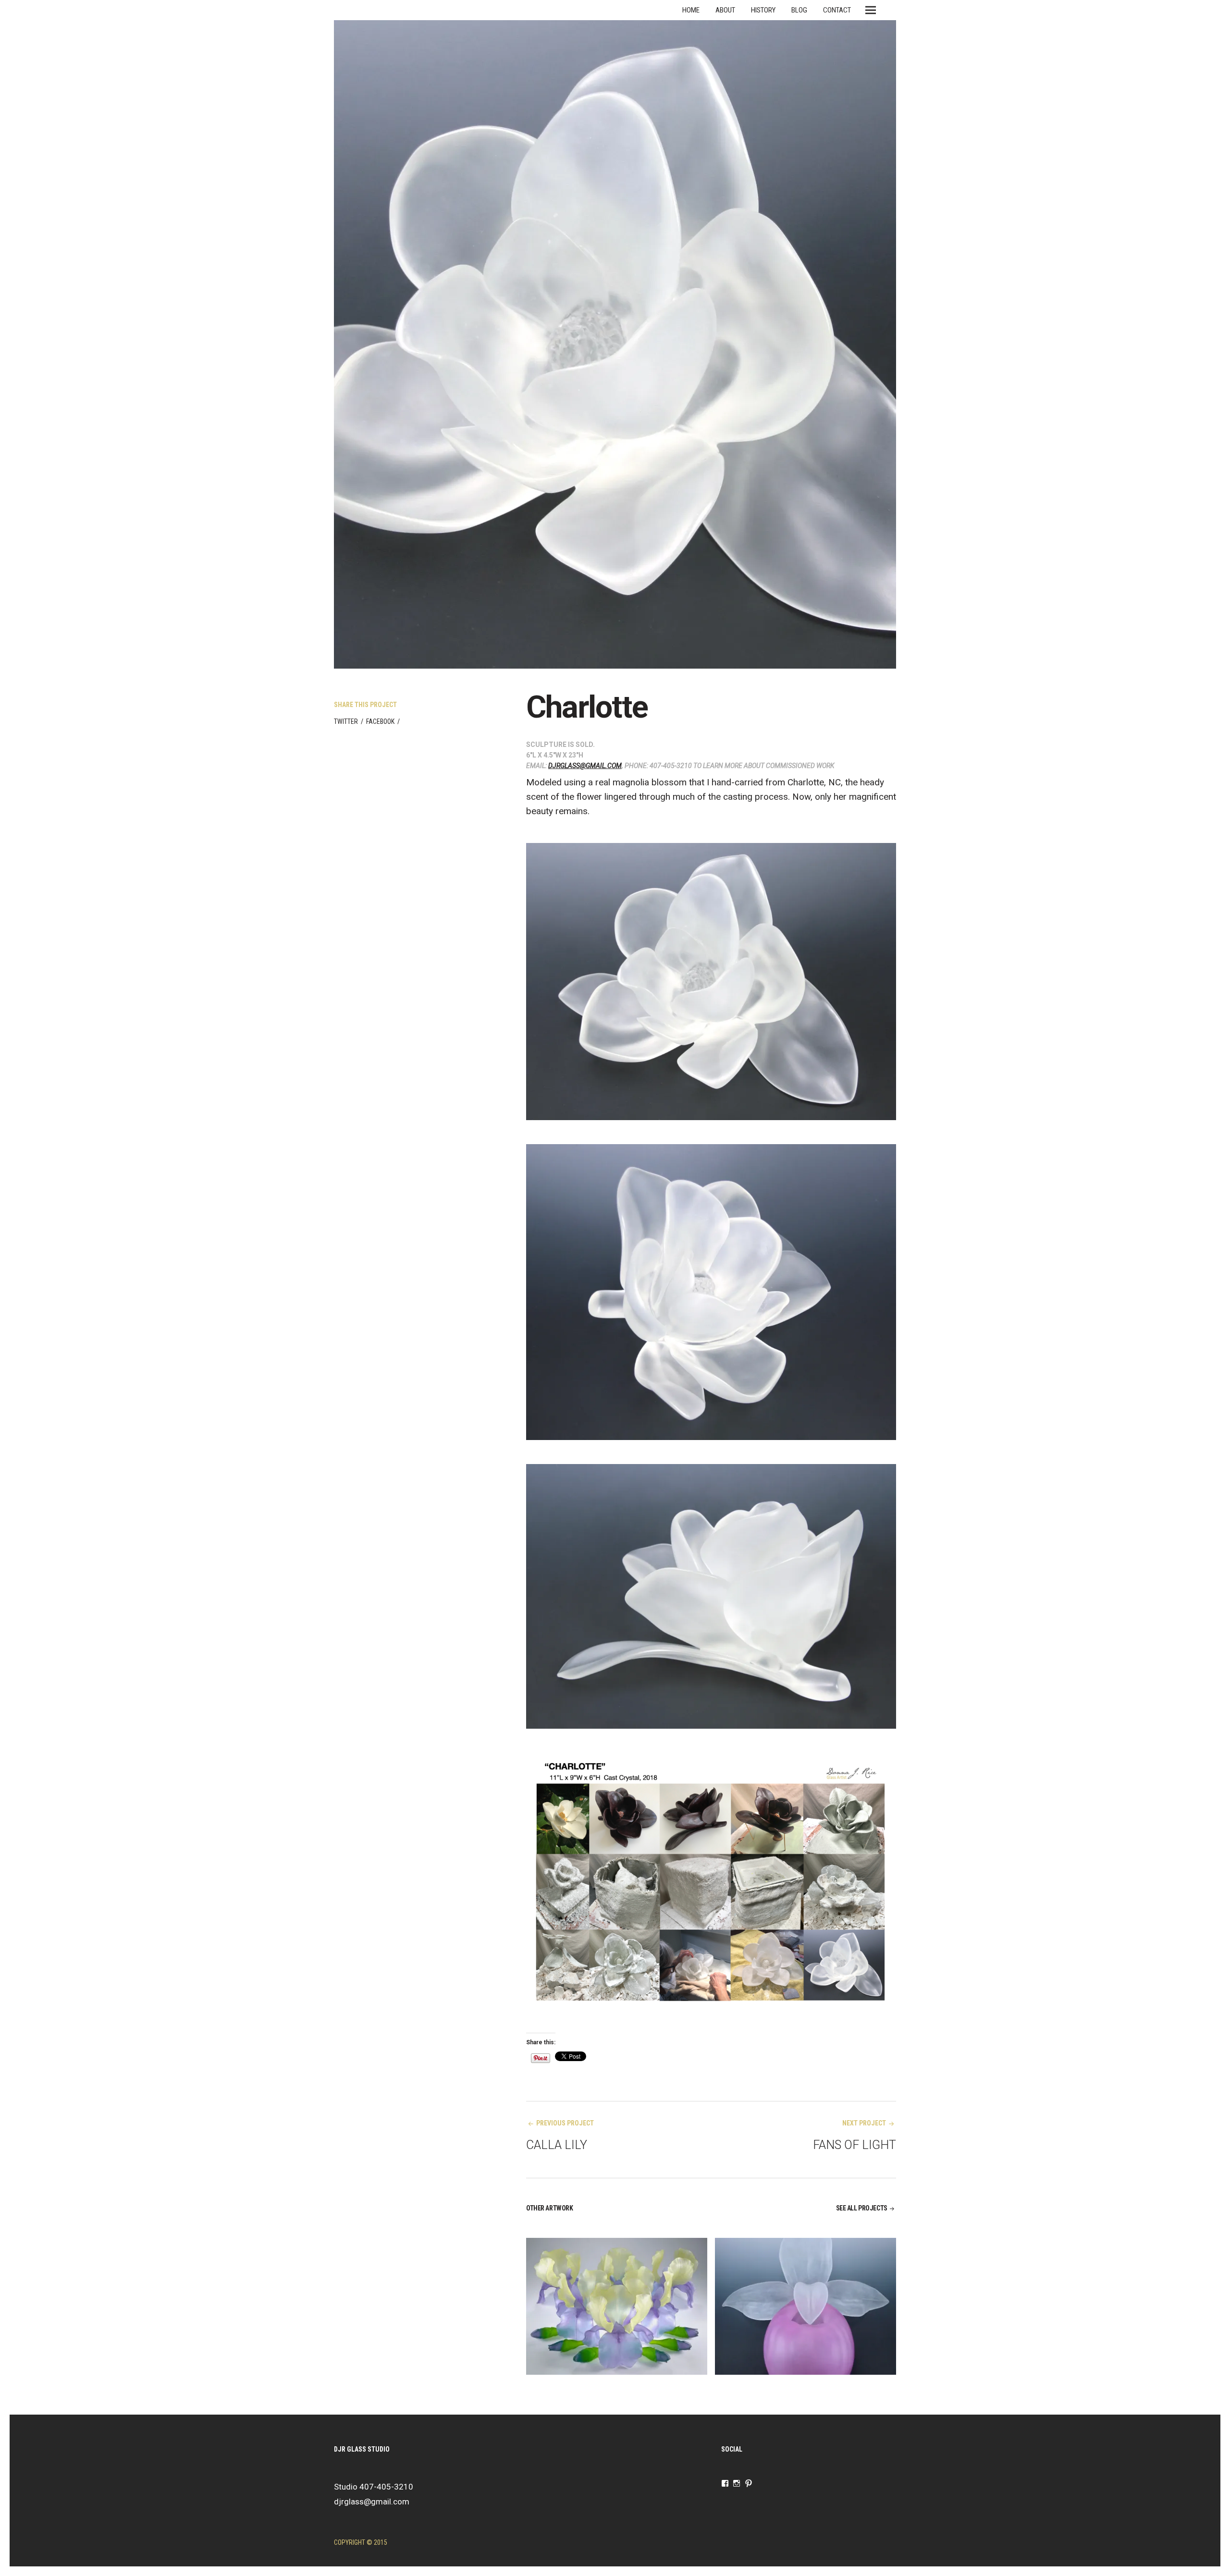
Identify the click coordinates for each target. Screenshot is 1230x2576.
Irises (565, 2306)
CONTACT (837, 10)
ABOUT (725, 10)
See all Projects (862, 2208)
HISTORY (763, 10)
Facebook (380, 721)
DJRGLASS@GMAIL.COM (585, 766)
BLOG (799, 10)
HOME (691, 10)
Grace (756, 2306)
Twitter (346, 721)
